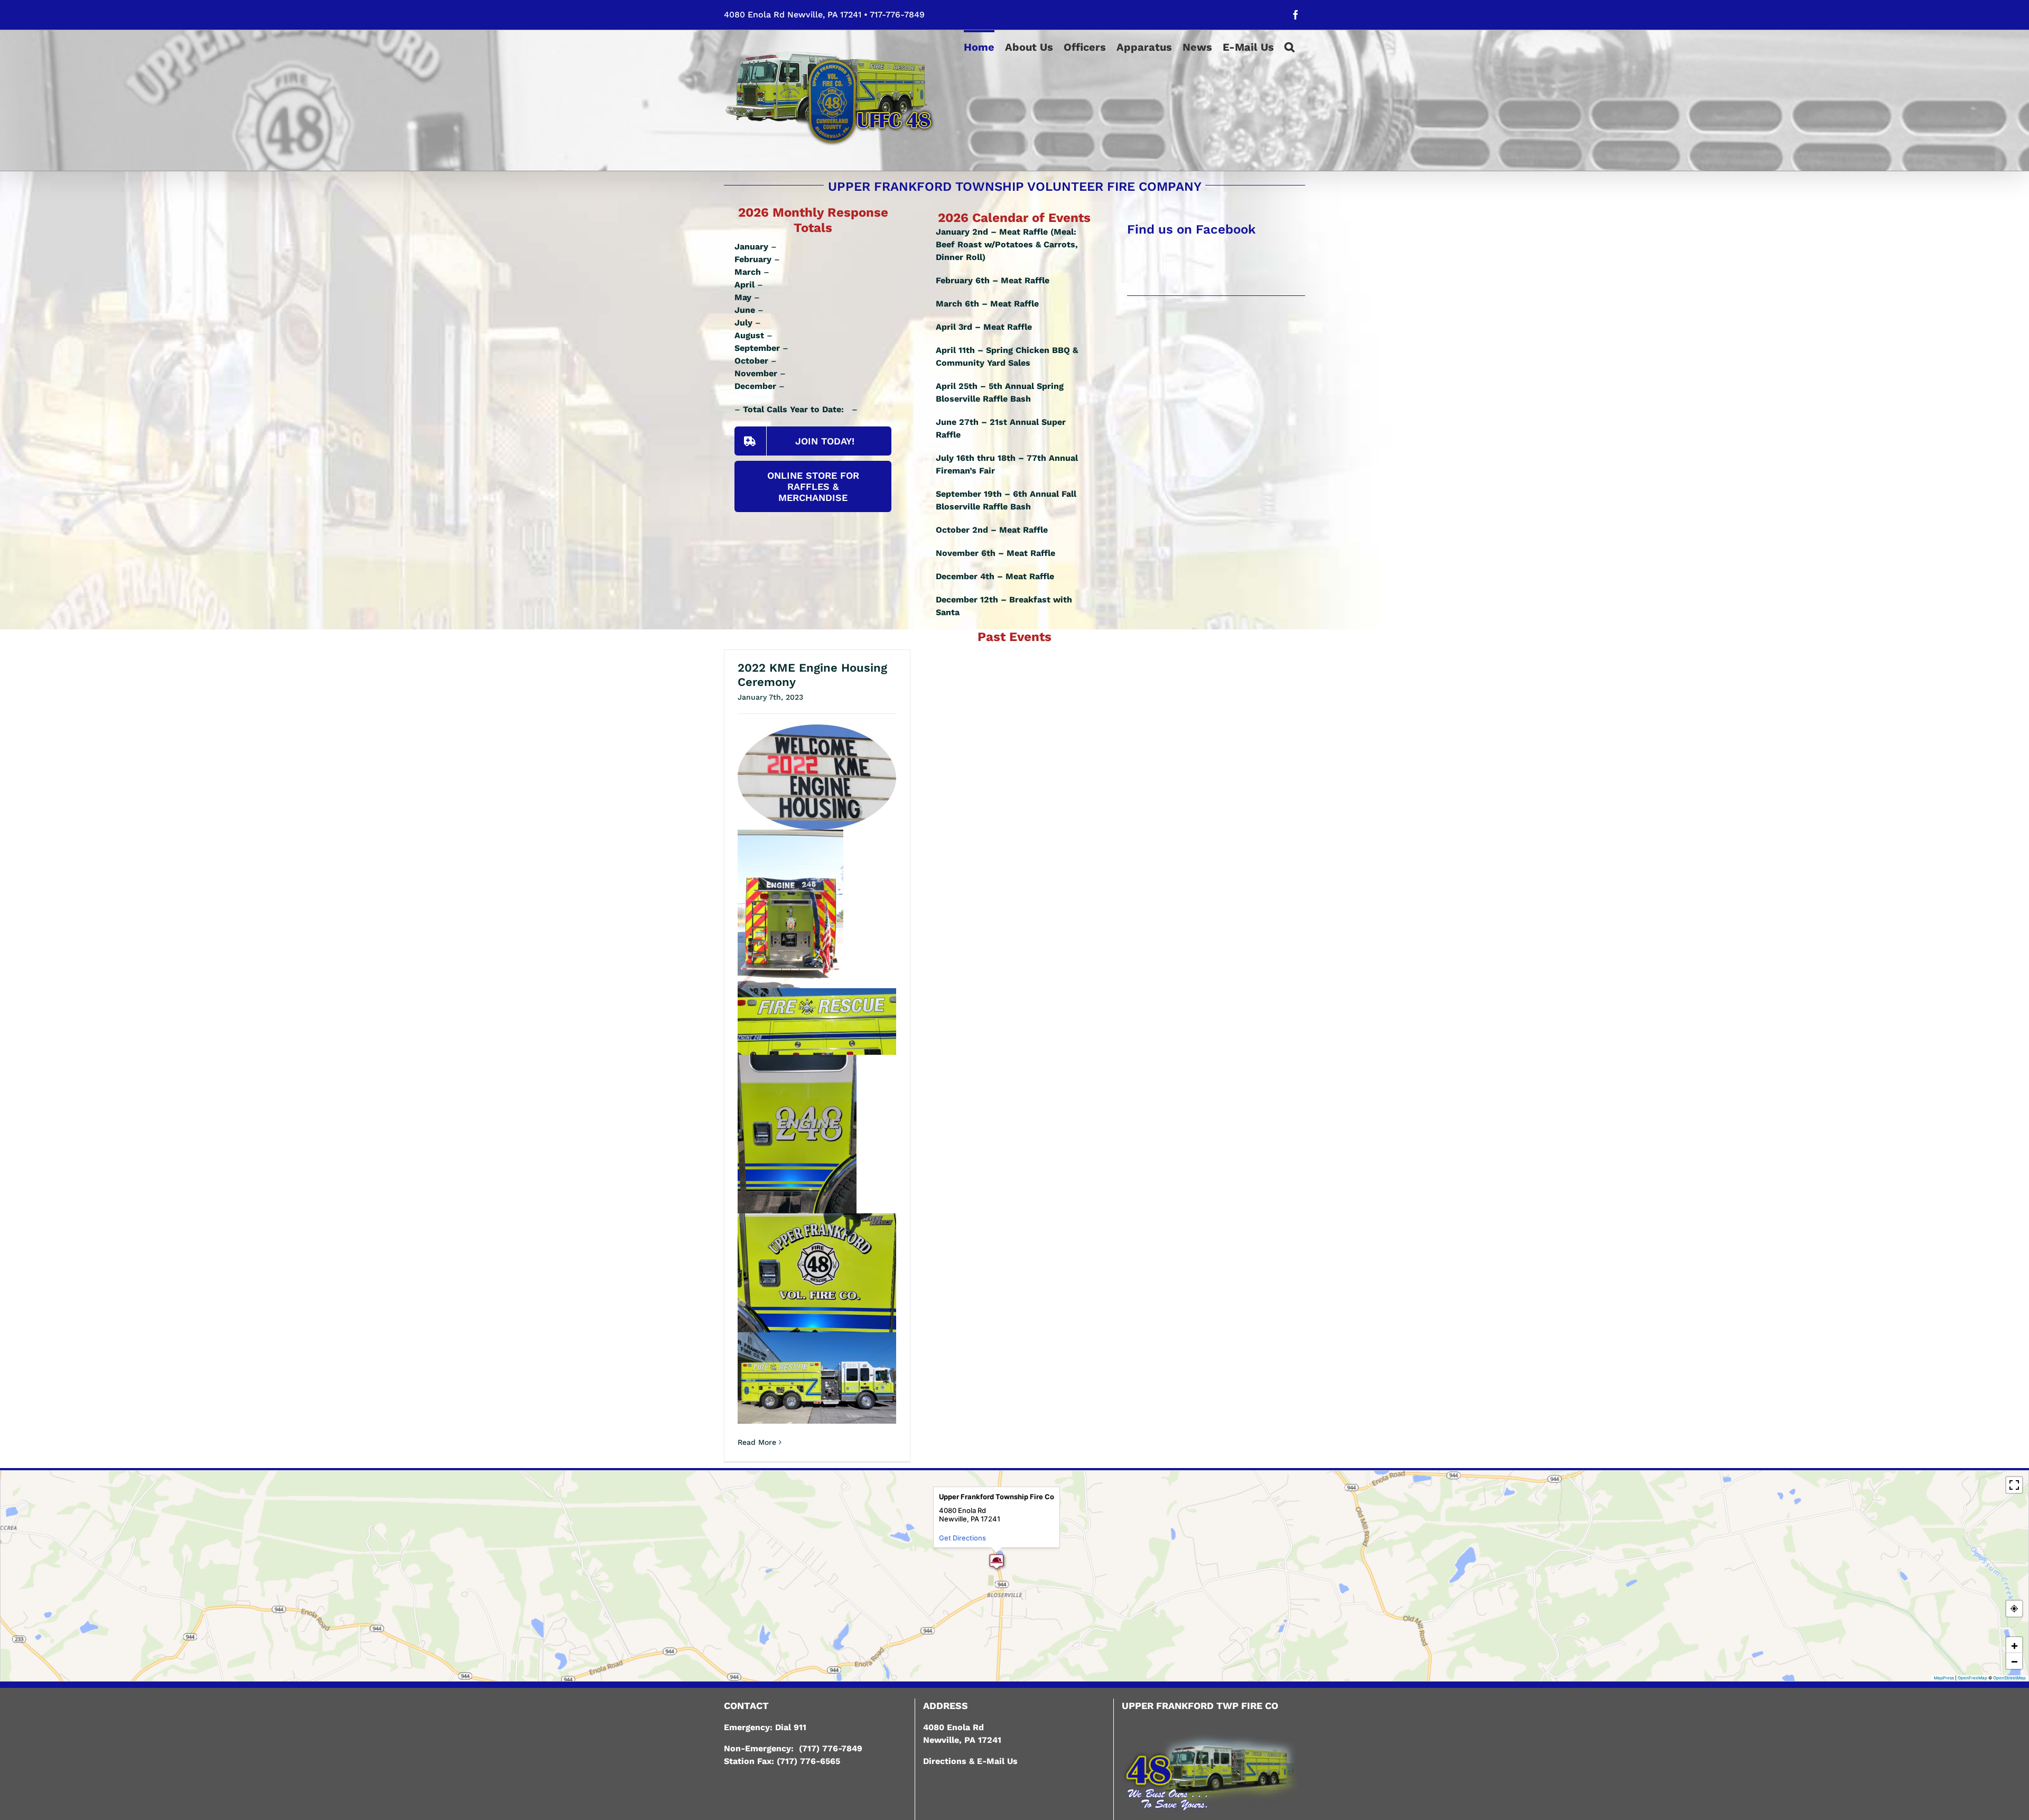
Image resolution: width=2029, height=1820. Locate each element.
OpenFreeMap (1972, 1678)
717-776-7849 (897, 15)
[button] (1290, 46)
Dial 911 (791, 1727)
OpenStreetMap (2009, 1678)
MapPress (1944, 1678)
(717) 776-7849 (831, 1748)
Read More (757, 1442)
